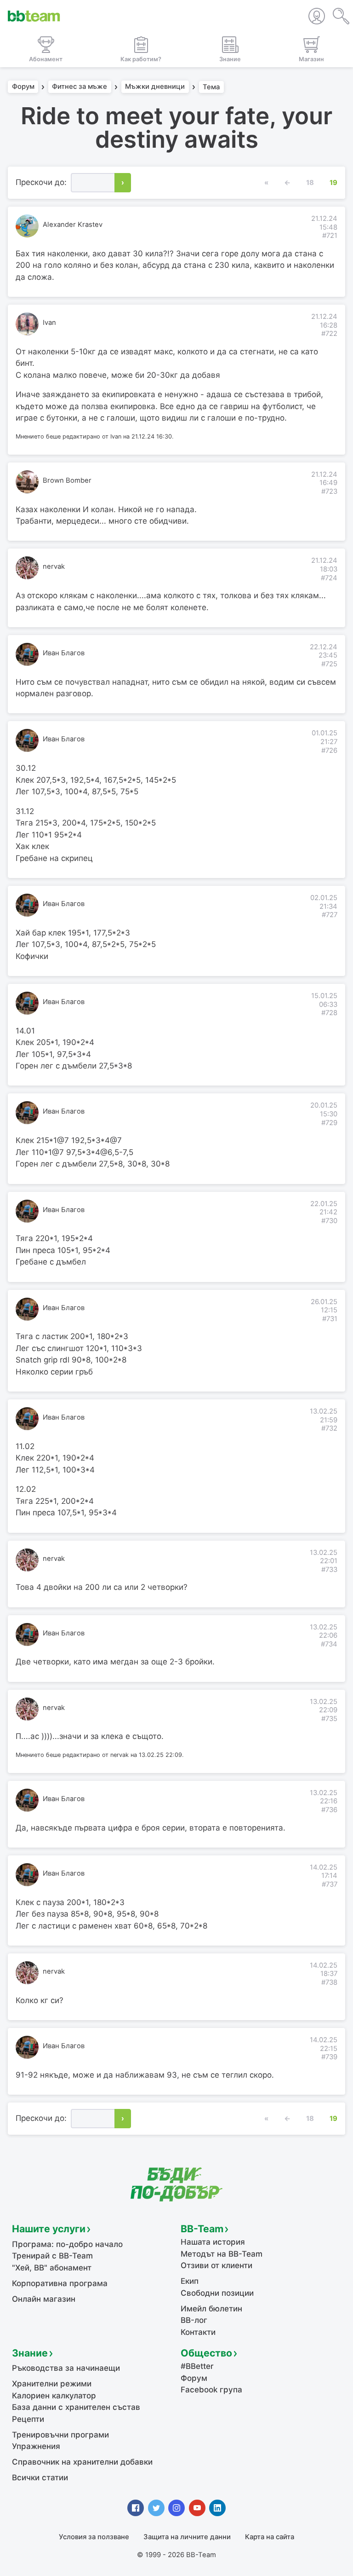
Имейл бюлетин (211, 2309)
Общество (206, 2353)
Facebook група (211, 2390)
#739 (329, 2057)
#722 (329, 334)
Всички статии (40, 2478)
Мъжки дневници (155, 87)
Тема (211, 87)
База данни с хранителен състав (76, 2407)
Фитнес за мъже (80, 87)
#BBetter (197, 2366)
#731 (330, 1319)
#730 (329, 1221)
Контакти (198, 2332)
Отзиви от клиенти (216, 2265)
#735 (329, 1719)
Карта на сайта (270, 2537)
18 (310, 183)
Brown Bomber (67, 480)
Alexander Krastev (73, 225)
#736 (329, 1810)
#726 (329, 751)
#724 (329, 578)
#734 (329, 1644)
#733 (329, 1570)
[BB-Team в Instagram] (176, 2508)
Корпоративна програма (60, 2283)
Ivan (49, 323)
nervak (54, 566)
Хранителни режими (52, 2384)
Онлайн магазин (44, 2299)
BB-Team (202, 2229)
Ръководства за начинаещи (66, 2368)
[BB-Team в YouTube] (197, 2508)
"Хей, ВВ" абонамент (52, 2268)
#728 (329, 1013)
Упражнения (36, 2446)
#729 (329, 1123)
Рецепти (28, 2419)
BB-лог (194, 2320)
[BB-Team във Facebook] (136, 2508)
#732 (329, 1428)
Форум (23, 87)
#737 (330, 1884)
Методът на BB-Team (222, 2254)
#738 (329, 1982)
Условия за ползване (94, 2537)
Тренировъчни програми (60, 2435)
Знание (30, 2353)
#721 (330, 236)
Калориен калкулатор (54, 2396)
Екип (190, 2281)
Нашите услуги (49, 2229)
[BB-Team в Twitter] (156, 2508)
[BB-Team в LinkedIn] (217, 2508)
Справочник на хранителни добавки (82, 2462)
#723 (329, 491)
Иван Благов (64, 653)
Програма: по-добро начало (67, 2244)
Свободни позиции (217, 2293)
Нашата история (213, 2242)
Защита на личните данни (187, 2537)
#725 (329, 664)
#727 (330, 915)
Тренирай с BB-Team (52, 2256)
